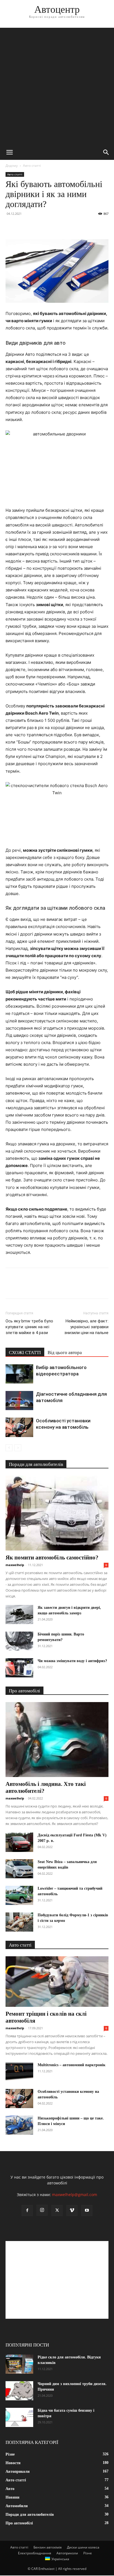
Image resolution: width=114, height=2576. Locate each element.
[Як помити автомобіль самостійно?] (57, 1513)
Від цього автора (65, 1353)
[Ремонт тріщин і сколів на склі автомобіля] (57, 1982)
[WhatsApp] (49, 226)
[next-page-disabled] (18, 1448)
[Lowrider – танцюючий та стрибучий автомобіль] (19, 1895)
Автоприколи (67, 2553)
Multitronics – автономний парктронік (72, 2065)
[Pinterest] (37, 226)
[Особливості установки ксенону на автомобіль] (19, 1427)
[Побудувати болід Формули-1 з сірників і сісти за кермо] (19, 1922)
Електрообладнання (35, 2553)
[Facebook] (11, 226)
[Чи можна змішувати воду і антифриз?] (19, 1668)
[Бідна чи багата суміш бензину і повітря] (19, 2417)
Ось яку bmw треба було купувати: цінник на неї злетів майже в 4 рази (29, 1327)
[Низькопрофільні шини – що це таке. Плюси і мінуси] (19, 2125)
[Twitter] (24, 226)
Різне (88, 2553)
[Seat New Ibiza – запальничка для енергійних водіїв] (19, 1869)
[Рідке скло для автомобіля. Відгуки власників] (19, 2364)
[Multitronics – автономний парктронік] (19, 2072)
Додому (12, 166)
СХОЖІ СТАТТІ (25, 1353)
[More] (62, 226)
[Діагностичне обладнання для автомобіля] (19, 1401)
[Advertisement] (57, 85)
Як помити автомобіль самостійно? (52, 1557)
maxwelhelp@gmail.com (75, 2195)
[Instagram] (42, 2210)
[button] (9, 152)
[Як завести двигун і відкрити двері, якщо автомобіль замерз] (19, 1615)
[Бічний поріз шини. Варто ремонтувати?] (19, 1641)
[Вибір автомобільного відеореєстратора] (19, 1374)
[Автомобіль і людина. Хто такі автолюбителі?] (57, 1740)
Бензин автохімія (48, 2547)
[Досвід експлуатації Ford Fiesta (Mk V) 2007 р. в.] (19, 1842)
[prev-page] (9, 1448)
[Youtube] (87, 2210)
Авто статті (32, 166)
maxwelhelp (15, 1565)
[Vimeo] (72, 2210)
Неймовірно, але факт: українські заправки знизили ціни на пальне (86, 1327)
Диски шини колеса (83, 2547)
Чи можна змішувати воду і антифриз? (72, 1661)
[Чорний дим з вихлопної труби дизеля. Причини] (19, 2391)
